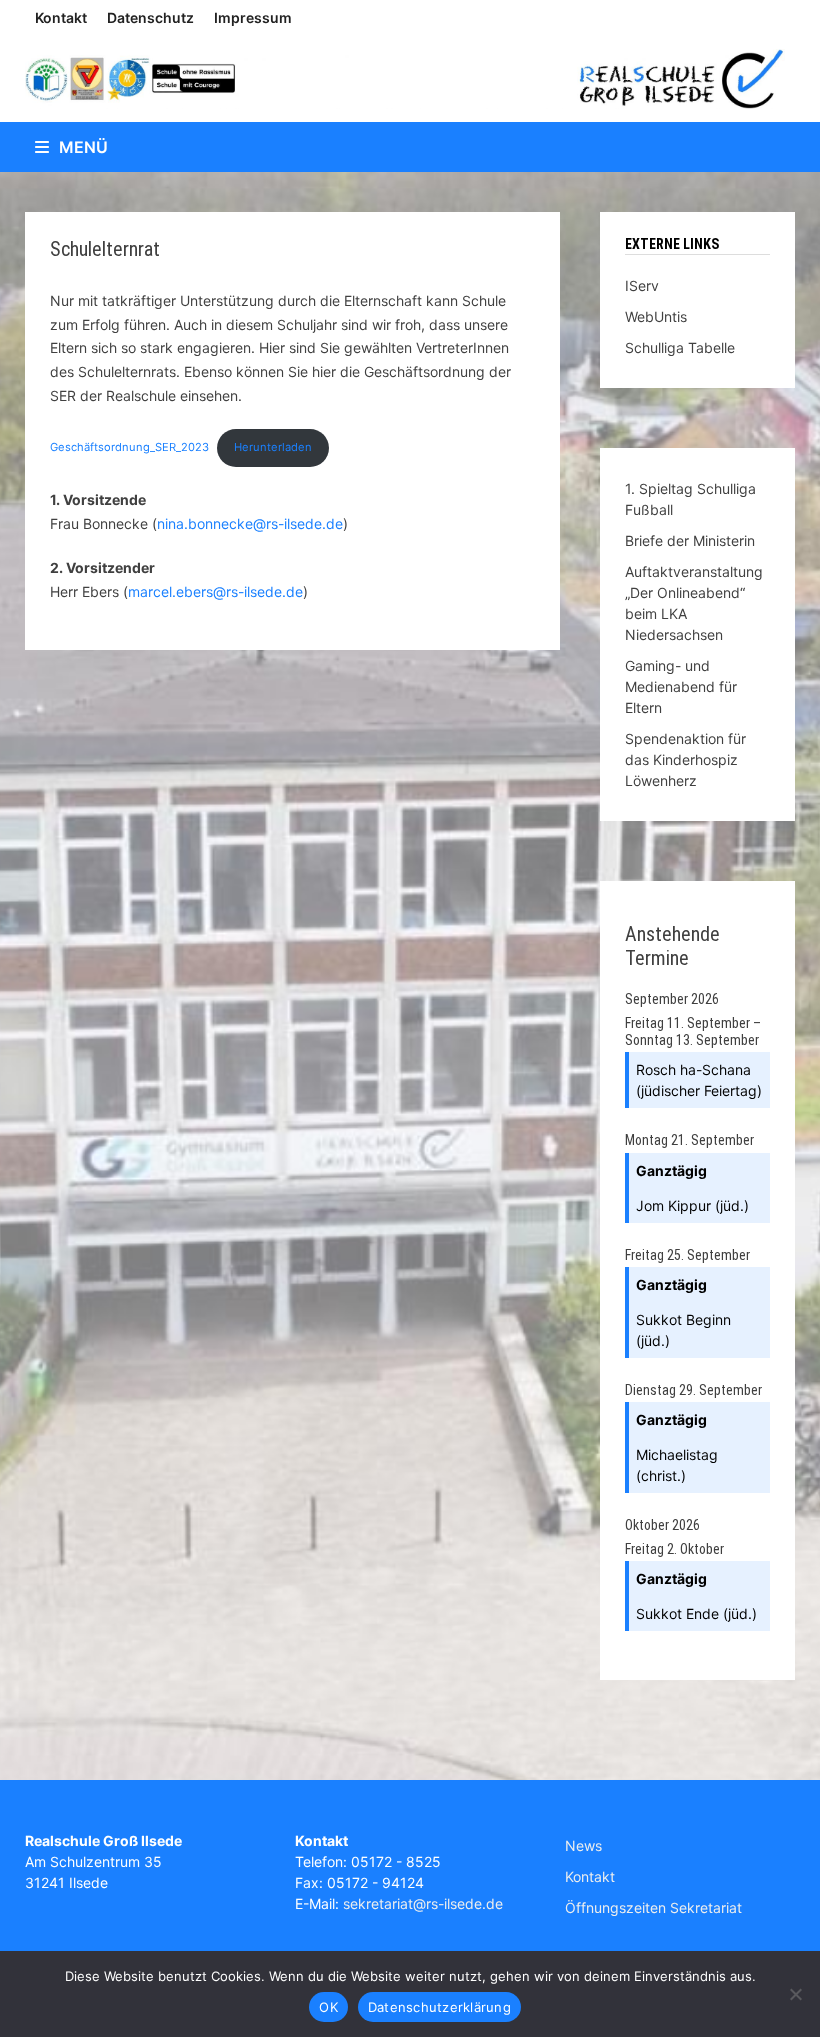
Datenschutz (150, 17)
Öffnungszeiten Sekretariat (653, 1907)
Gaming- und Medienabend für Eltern (681, 686)
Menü (83, 147)
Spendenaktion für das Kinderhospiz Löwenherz (685, 759)
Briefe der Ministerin (690, 540)
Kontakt (61, 17)
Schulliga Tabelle (680, 347)
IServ (642, 285)
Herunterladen (273, 447)
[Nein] (795, 1994)
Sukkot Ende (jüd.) (696, 1613)
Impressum (253, 17)
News (583, 1845)
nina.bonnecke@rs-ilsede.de (250, 523)
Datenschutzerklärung (439, 2007)
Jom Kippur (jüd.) (692, 1205)
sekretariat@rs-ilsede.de (423, 1903)
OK (328, 2007)
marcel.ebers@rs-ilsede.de (215, 591)
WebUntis (656, 316)
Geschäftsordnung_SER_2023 (129, 447)
